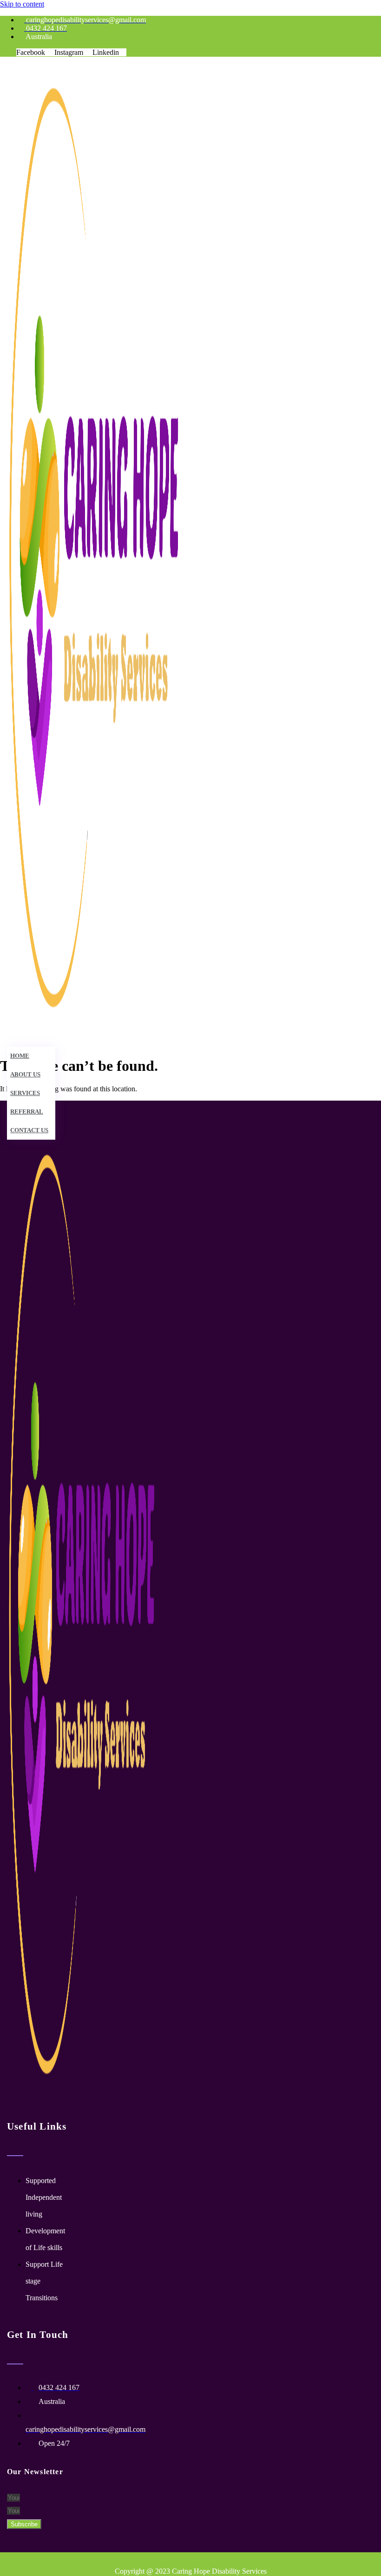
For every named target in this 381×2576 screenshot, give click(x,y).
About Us (25, 1074)
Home (20, 1056)
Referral (27, 1112)
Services (25, 1093)
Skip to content (22, 4)
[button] (124, 1039)
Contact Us (29, 1130)
